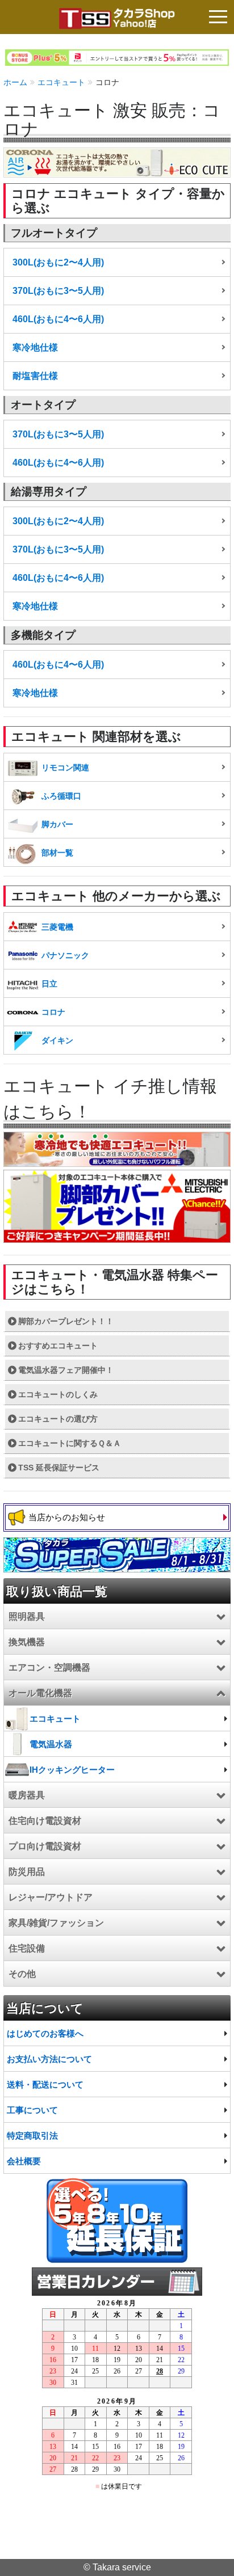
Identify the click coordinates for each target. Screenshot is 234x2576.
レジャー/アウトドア (51, 1897)
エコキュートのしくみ (58, 1394)
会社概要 (24, 2161)
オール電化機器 (40, 1693)
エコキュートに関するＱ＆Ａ (70, 1443)
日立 (49, 984)
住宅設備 (27, 1948)
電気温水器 (51, 1744)
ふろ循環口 (61, 796)
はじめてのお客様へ (45, 2033)
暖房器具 (27, 1795)
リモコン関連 (65, 768)
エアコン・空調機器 (49, 1668)
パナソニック (65, 955)
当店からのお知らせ (67, 1517)
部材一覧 (57, 853)
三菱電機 (57, 927)
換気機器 (27, 1642)
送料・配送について (45, 2084)
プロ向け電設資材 (45, 1846)
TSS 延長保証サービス (59, 1468)
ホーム (15, 82)
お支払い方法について (49, 2059)
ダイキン (57, 1040)
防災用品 (27, 1872)
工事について (32, 2110)
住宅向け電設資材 (45, 1821)
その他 (22, 1974)
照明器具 (27, 1616)
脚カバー (57, 824)
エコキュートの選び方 (58, 1419)
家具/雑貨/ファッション (56, 1923)
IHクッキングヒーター (72, 1770)
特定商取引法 (32, 2136)
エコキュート (61, 82)
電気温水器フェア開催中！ (66, 1370)
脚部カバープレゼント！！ (66, 1321)
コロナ (53, 1012)
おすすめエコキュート (58, 1346)
